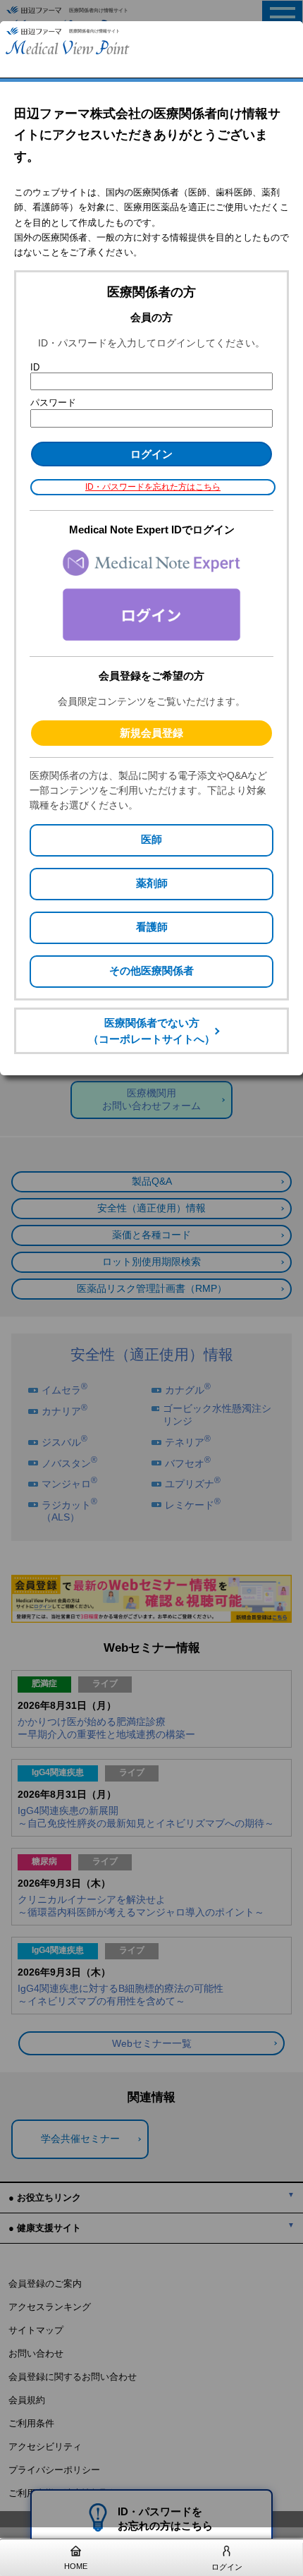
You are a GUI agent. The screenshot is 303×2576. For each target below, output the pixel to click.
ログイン (227, 2567)
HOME (76, 2566)
